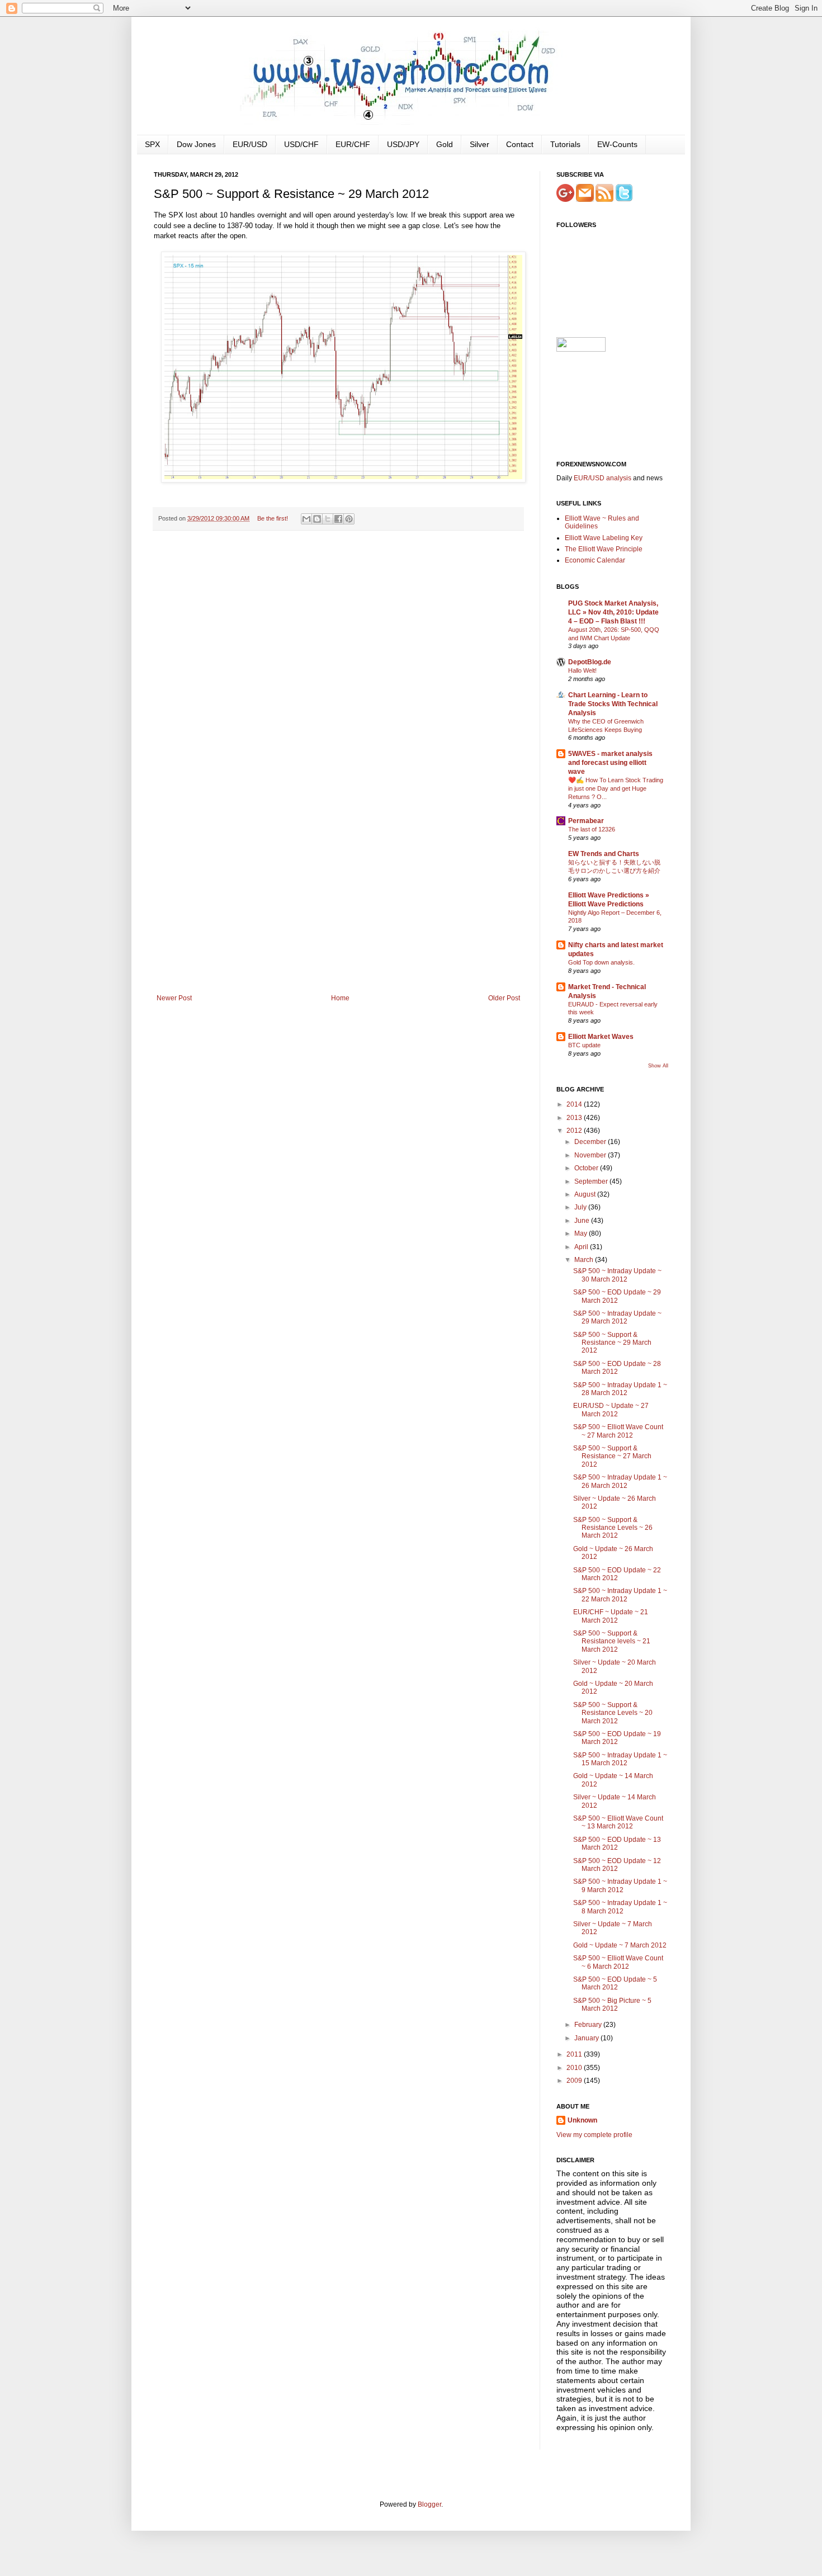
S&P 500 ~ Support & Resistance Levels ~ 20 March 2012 (613, 1713)
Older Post (504, 998)
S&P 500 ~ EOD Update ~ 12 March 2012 (617, 1865)
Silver (480, 144)
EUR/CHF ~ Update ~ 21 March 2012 (611, 1616)
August (586, 1194)
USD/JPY (403, 144)
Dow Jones (196, 144)
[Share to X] (328, 519)
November (591, 1155)
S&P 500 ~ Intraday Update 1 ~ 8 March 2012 (620, 1907)
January (587, 2038)
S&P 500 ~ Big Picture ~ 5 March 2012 (612, 2005)
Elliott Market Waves (601, 1037)
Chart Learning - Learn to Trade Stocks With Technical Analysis (613, 704)
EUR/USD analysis (603, 478)
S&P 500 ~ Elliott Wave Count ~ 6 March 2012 (618, 1962)
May (582, 1233)
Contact (520, 144)
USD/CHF (301, 144)
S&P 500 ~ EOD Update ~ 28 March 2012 (617, 1368)
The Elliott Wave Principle (604, 549)
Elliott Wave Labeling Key (604, 538)
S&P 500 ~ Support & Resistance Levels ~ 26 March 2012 (613, 1528)
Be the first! (273, 518)
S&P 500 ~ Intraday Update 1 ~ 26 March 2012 (620, 1481)
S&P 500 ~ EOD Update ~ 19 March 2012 (617, 1738)
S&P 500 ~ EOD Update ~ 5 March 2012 (615, 1983)
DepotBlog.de (590, 662)
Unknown (582, 2120)
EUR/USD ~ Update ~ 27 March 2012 (611, 1410)
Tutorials (565, 144)
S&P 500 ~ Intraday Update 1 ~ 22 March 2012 (620, 1595)
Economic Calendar (595, 560)
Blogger (429, 2504)
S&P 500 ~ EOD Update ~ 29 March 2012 (617, 1296)
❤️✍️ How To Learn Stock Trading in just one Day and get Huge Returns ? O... (616, 788)
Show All (658, 1066)
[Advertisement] (338, 910)
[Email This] (306, 519)
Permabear (586, 821)
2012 (575, 1131)
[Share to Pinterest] (349, 519)
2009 (575, 2081)
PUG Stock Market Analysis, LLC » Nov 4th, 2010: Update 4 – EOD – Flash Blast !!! (613, 612)
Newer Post (174, 998)
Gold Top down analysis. (601, 962)
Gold (445, 144)
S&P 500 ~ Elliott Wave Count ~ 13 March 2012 (618, 1822)
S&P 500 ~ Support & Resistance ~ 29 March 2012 (612, 1343)
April (582, 1247)
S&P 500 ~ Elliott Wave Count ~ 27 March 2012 (618, 1431)
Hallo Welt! (582, 670)
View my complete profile (594, 2135)
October (587, 1168)
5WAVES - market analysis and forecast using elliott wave (610, 763)
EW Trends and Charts (604, 854)
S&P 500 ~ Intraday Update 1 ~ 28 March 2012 (620, 1389)
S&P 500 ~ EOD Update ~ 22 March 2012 (617, 1574)
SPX (152, 144)
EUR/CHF (353, 144)
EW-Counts (617, 144)
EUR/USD (250, 144)
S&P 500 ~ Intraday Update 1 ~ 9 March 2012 (620, 1885)
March (585, 1260)
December (591, 1142)
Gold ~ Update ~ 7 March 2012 (620, 1945)
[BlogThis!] (317, 519)
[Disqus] (338, 684)
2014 (575, 1104)
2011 (575, 2054)
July (581, 1207)
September (592, 1181)
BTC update (584, 1045)
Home (340, 998)
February (589, 2025)
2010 (575, 2068)
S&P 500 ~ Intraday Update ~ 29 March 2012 (617, 1317)
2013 (575, 1118)
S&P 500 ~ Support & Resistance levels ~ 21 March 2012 (612, 1641)
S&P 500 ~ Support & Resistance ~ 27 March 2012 (612, 1456)
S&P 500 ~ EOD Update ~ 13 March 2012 (617, 1844)
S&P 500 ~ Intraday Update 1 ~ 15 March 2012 (620, 1759)
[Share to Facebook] (338, 519)
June (583, 1221)
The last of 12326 (592, 829)
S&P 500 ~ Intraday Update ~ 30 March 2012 (617, 1275)
